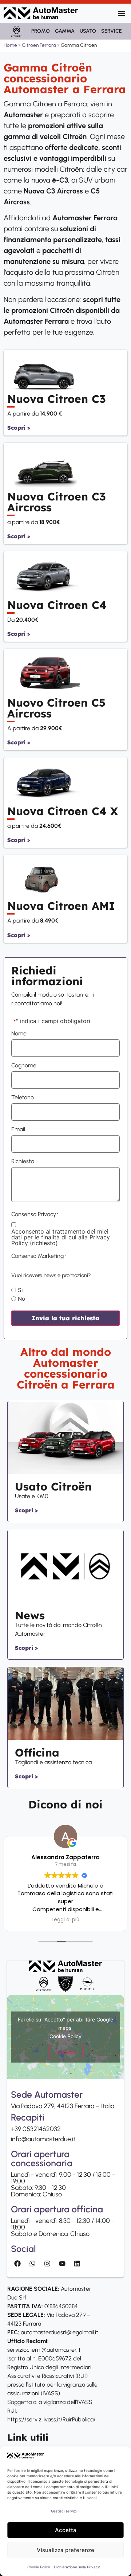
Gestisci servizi (64, 2511)
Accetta (66, 2530)
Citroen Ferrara (39, 45)
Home (10, 45)
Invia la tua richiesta (65, 1318)
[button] (121, 13)
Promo (41, 31)
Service (112, 31)
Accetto (65, 2052)
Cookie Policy (39, 2567)
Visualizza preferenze (65, 2550)
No (21, 1299)
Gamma (65, 31)
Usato (88, 31)
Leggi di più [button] (65, 1920)
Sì (20, 1290)
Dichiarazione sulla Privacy (77, 2567)
